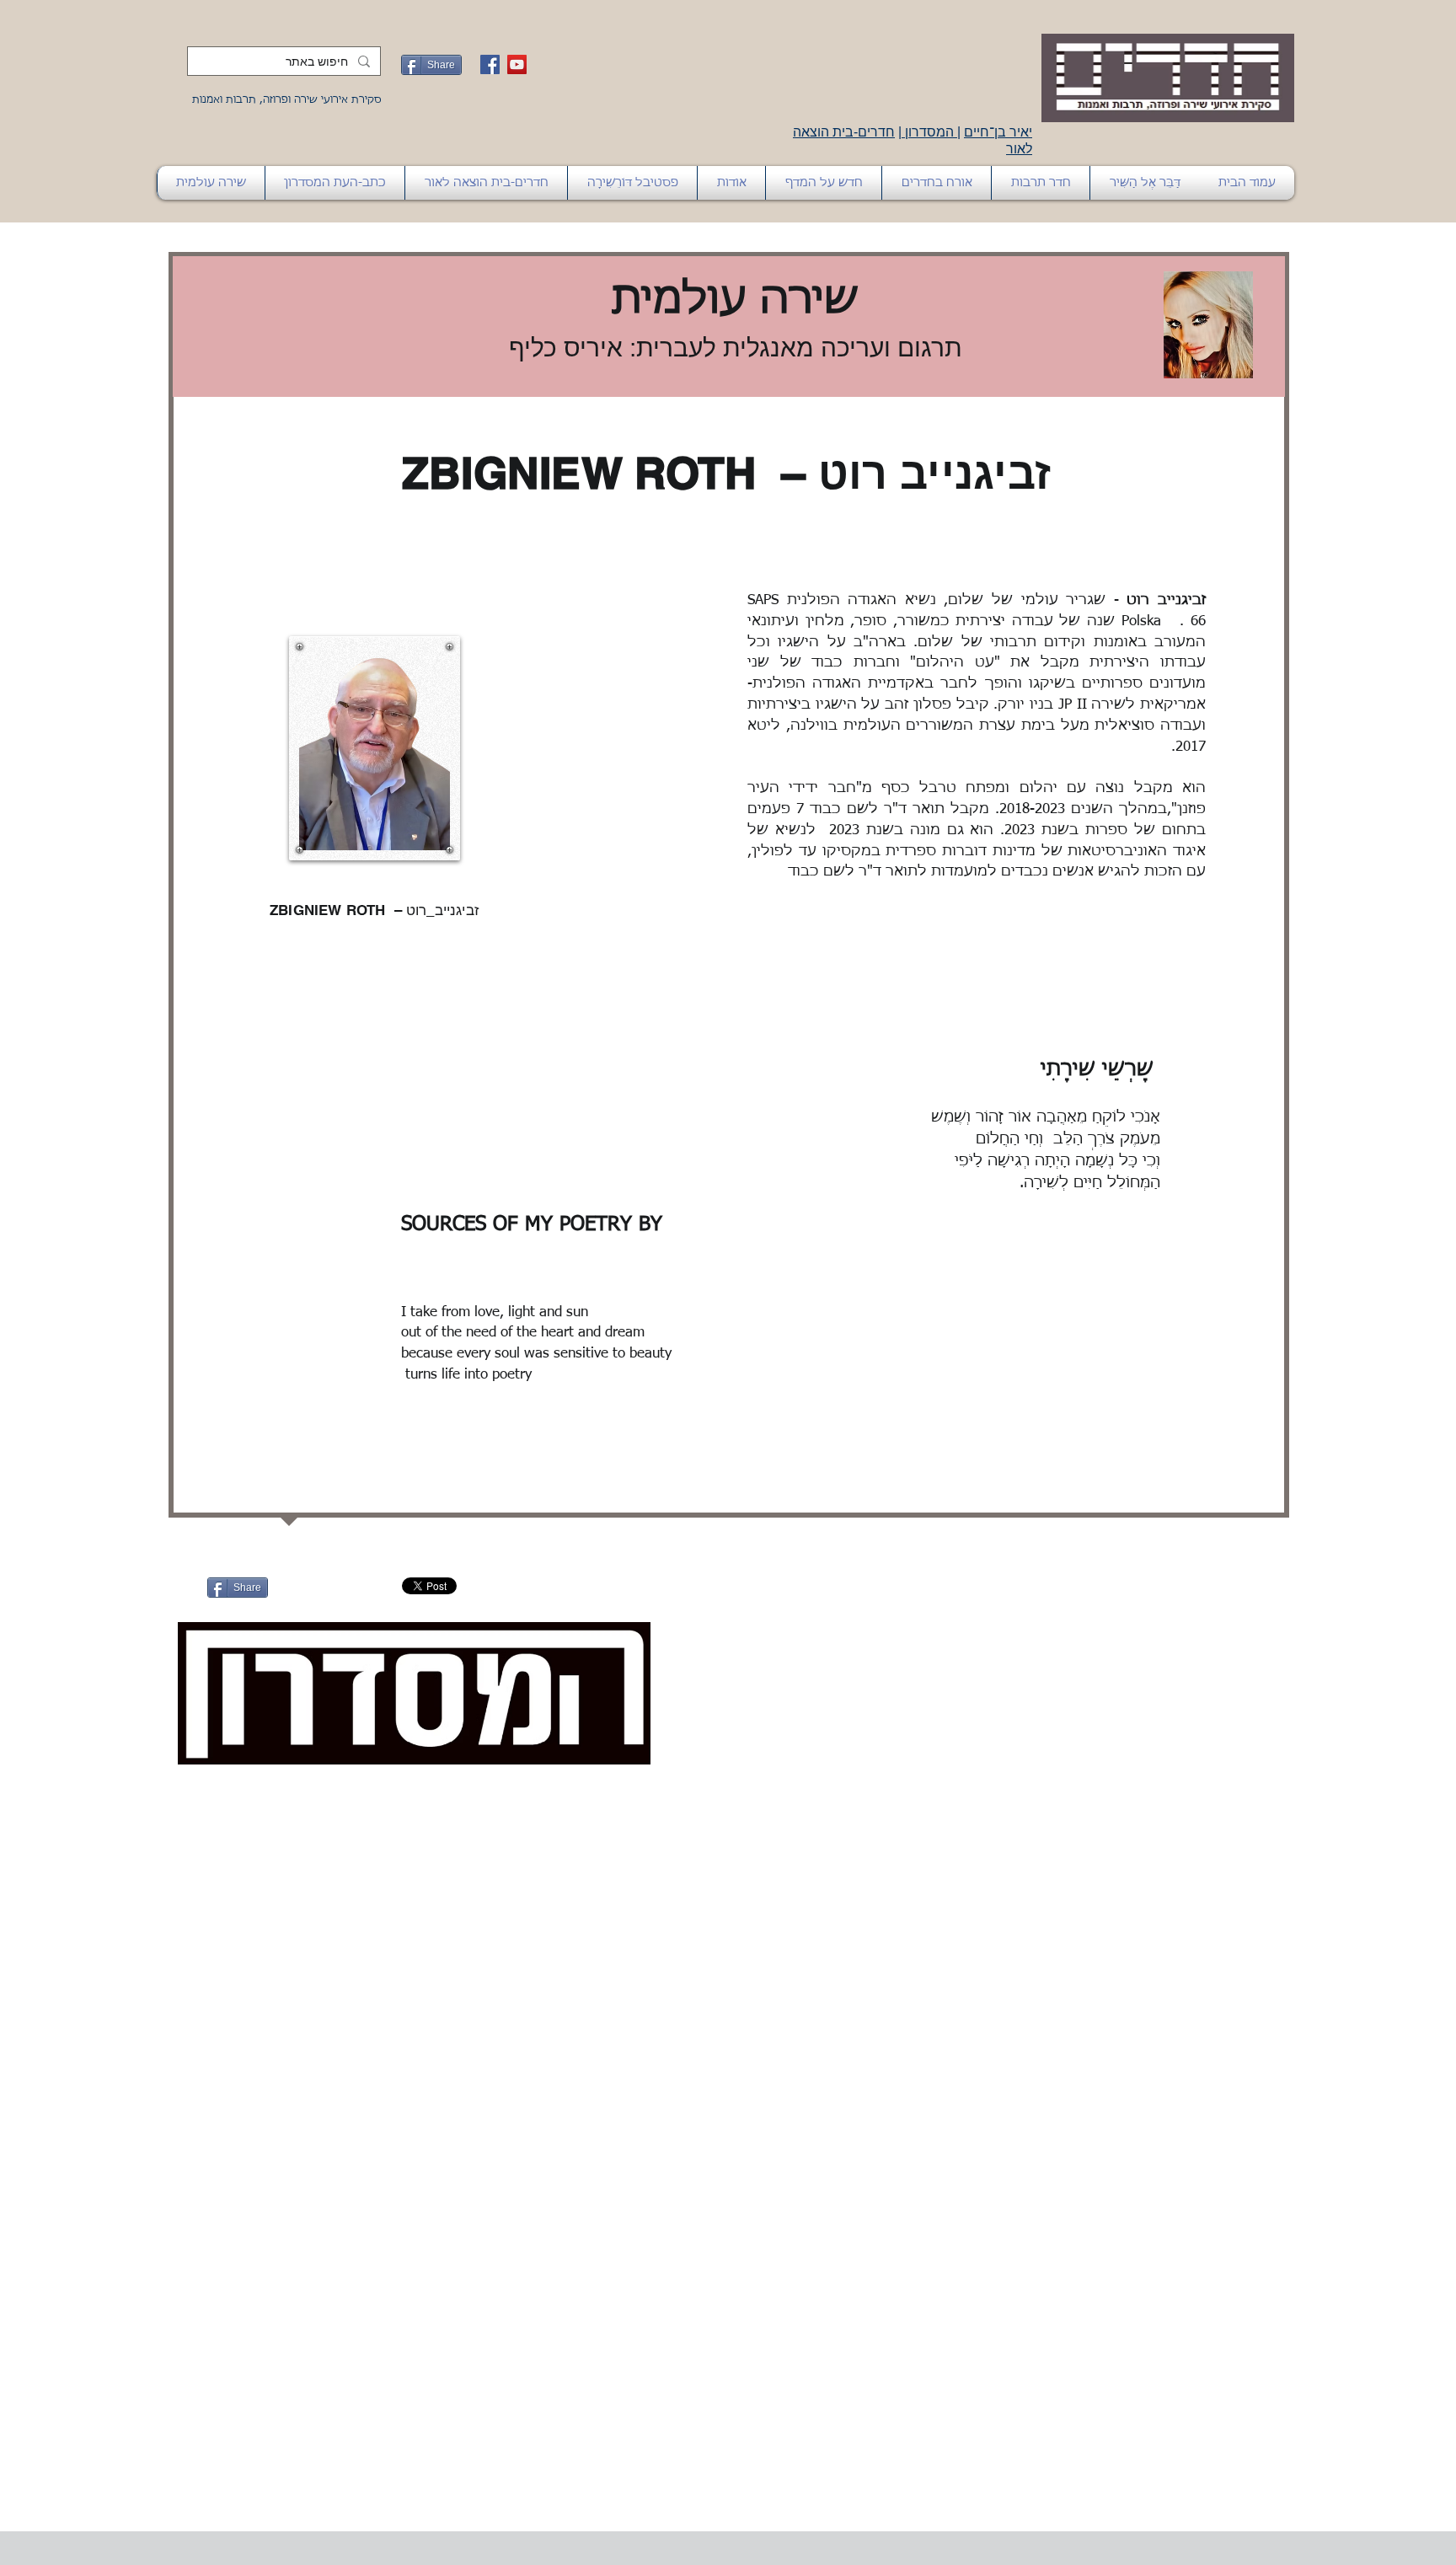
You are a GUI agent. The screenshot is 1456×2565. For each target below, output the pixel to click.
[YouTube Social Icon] (517, 64)
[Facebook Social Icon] (490, 64)
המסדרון (929, 132)
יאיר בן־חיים (998, 132)
